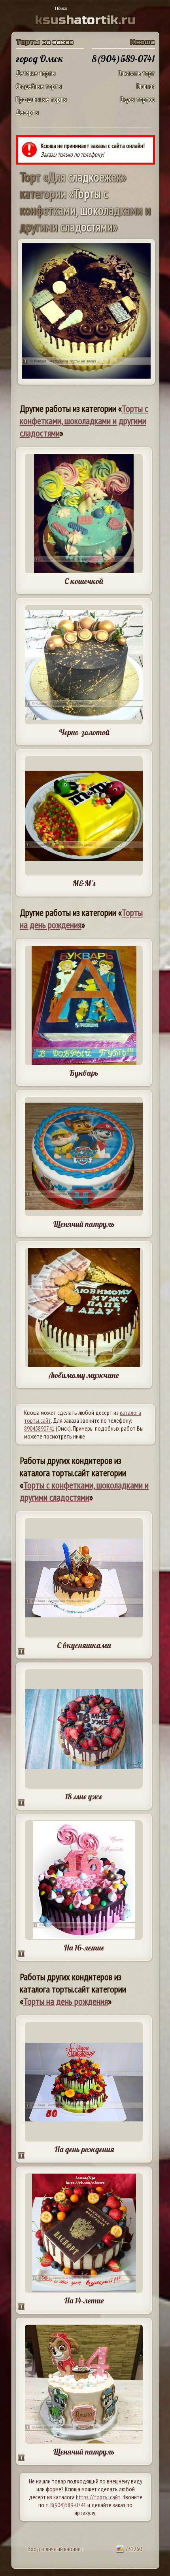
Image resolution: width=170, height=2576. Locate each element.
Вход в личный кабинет (56, 2549)
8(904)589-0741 (68, 2505)
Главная (146, 86)
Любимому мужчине (84, 1375)
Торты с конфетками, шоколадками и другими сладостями (84, 421)
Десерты (27, 112)
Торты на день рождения (81, 919)
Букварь (84, 1073)
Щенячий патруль (84, 1224)
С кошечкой (84, 581)
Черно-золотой (84, 732)
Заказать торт (137, 73)
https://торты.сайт (98, 2497)
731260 (133, 2549)
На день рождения (84, 2149)
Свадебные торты (39, 86)
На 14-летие (84, 2300)
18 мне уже (84, 1796)
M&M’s (84, 883)
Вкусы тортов (138, 99)
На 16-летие (84, 1948)
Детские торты (36, 73)
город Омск (40, 59)
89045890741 (39, 1428)
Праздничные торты (41, 99)
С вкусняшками (84, 1645)
